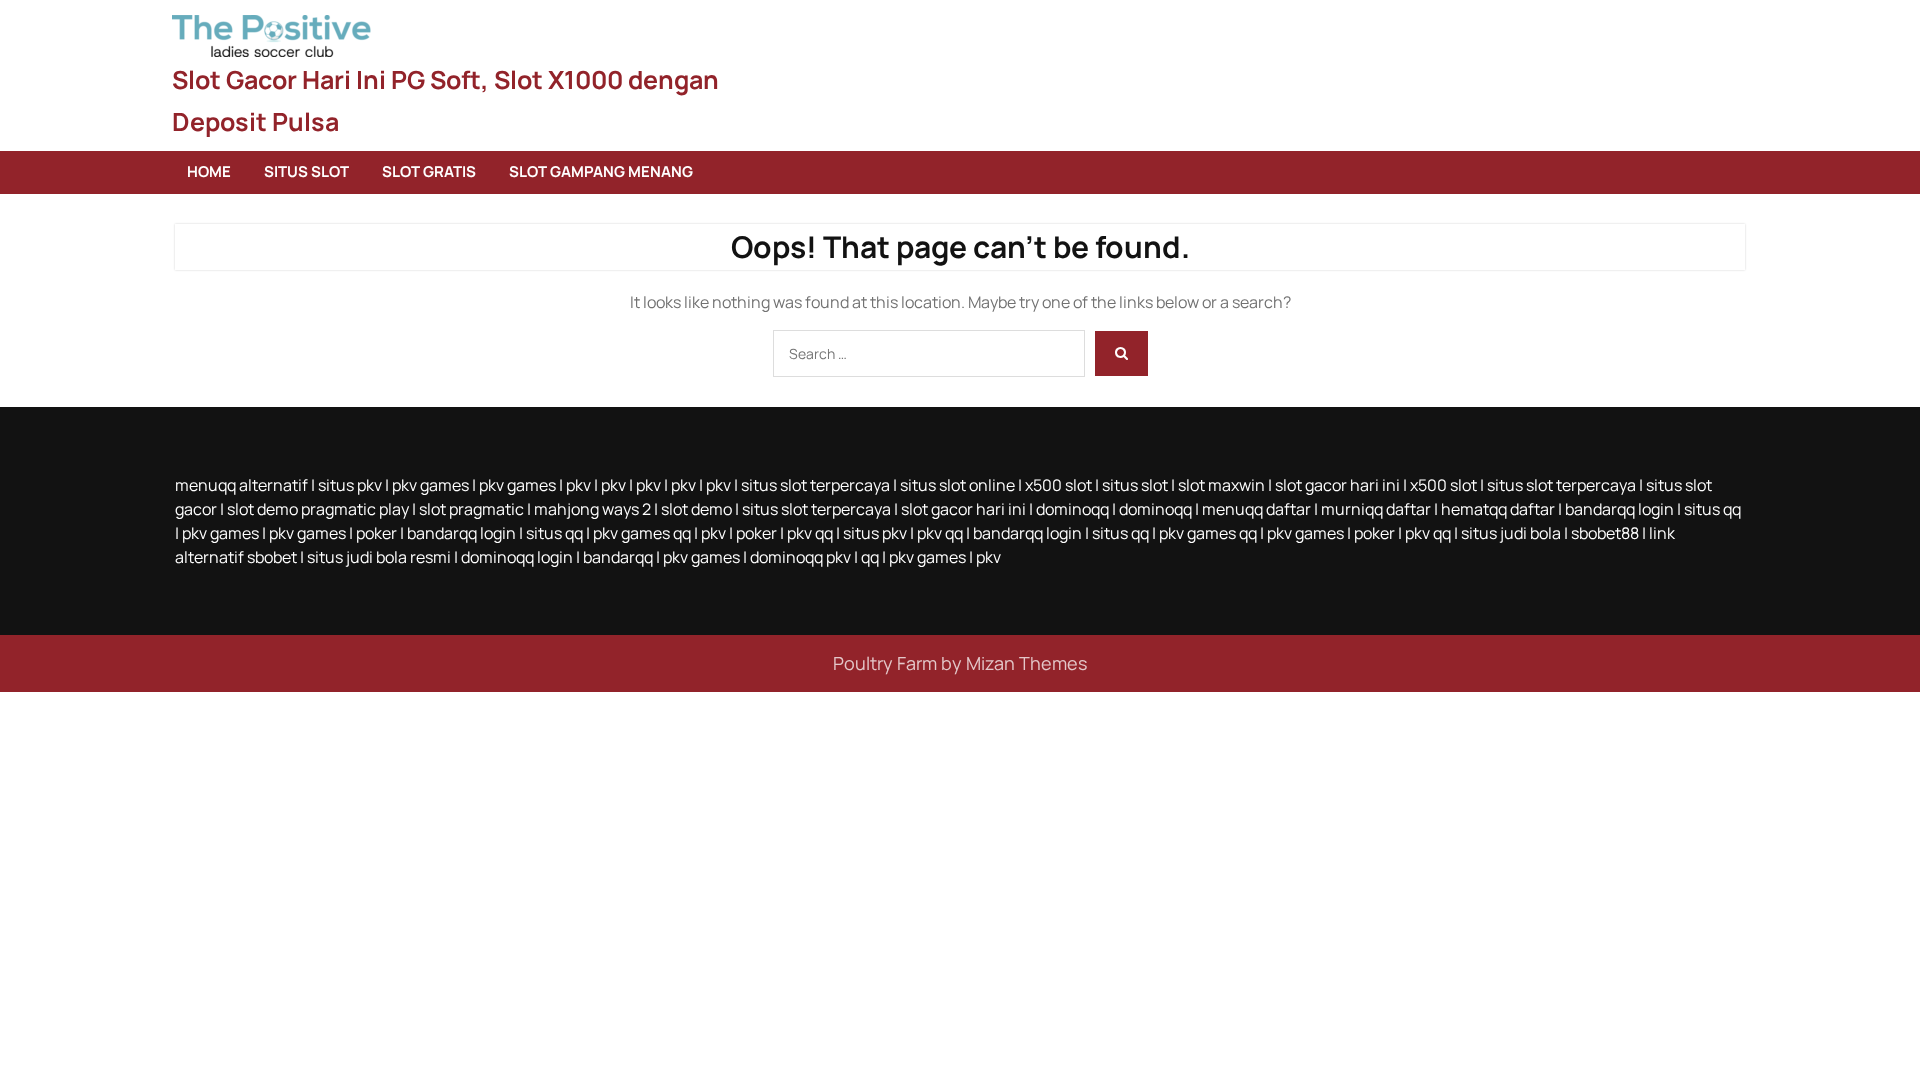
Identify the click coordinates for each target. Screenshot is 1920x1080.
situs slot (1135, 485)
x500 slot (1058, 485)
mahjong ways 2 (592, 509)
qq (870, 557)
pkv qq (810, 533)
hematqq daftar (1498, 509)
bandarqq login (1619, 509)
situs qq (1712, 509)
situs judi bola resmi (379, 557)
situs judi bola (1511, 533)
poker (376, 533)
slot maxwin (1221, 485)
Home (209, 171)
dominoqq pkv (800, 557)
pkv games (430, 485)
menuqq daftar (1256, 509)
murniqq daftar (1376, 509)
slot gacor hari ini (1337, 485)
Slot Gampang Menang (601, 171)
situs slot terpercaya (815, 485)
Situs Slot (306, 171)
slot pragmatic (471, 509)
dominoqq (1072, 509)
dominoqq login (517, 557)
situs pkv (350, 485)
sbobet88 (1605, 533)
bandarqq (618, 557)
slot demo (696, 509)
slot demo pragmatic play (318, 509)
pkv (578, 485)
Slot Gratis (429, 171)
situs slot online (957, 485)
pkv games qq (642, 533)
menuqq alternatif (241, 485)
